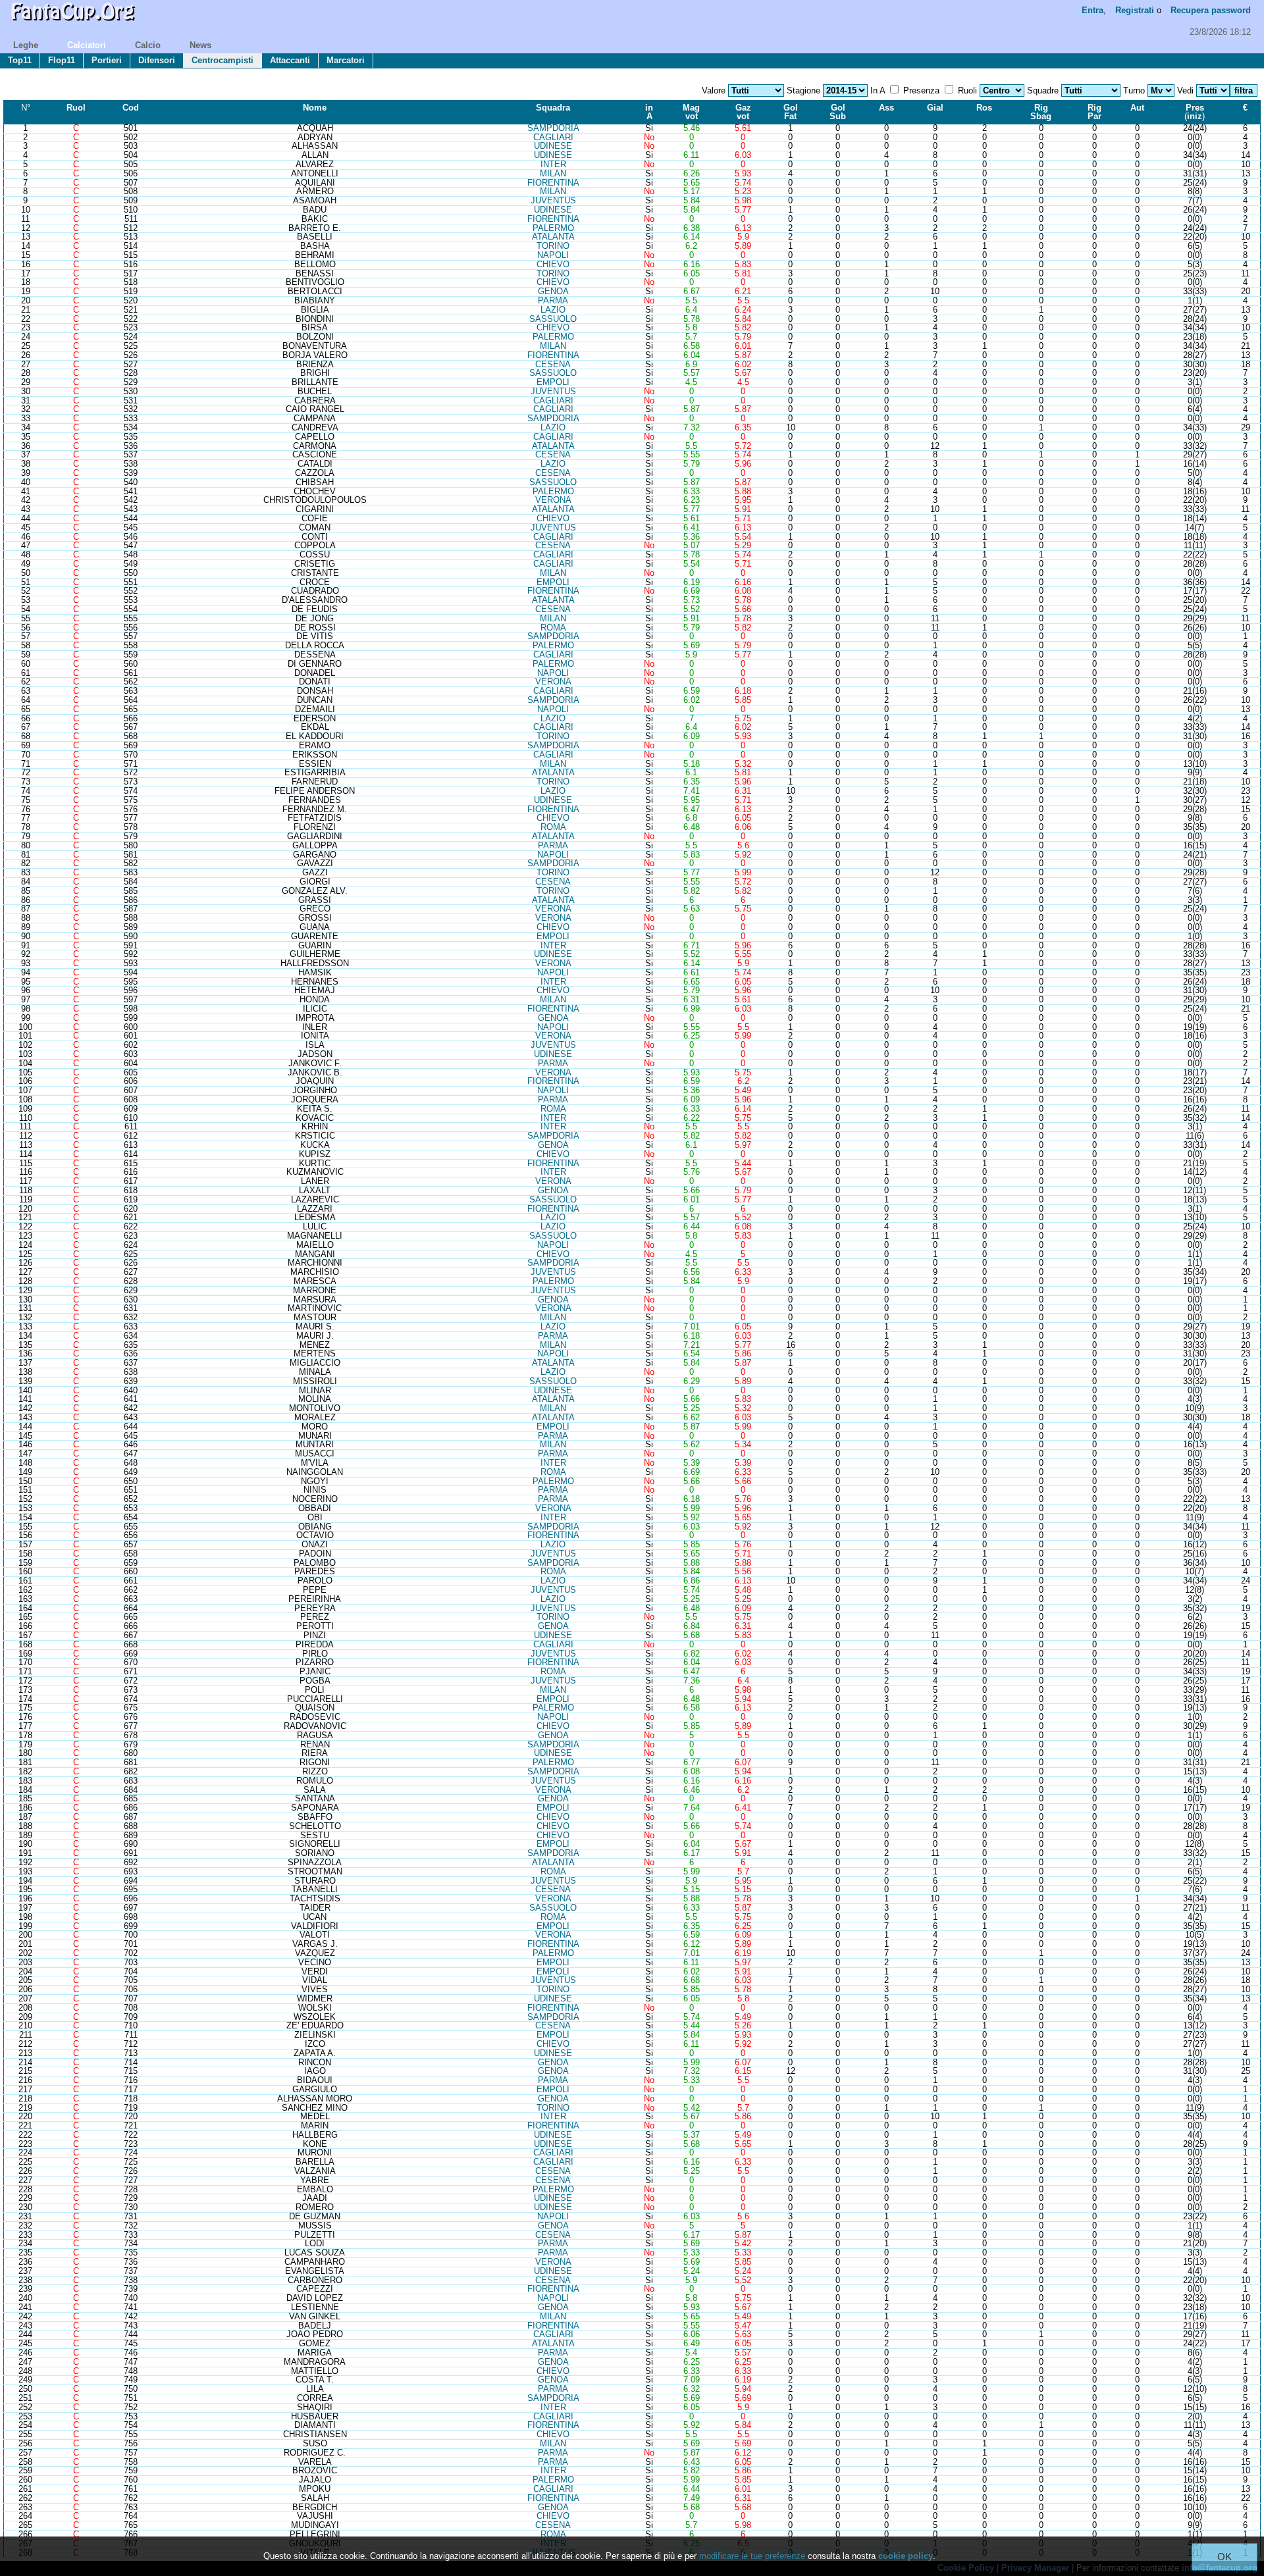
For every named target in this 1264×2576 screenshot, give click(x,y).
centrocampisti (223, 60)
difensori (157, 60)
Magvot (691, 112)
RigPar (1094, 112)
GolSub (838, 112)
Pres (1195, 108)
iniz (1195, 116)
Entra (1093, 10)
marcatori (346, 60)
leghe (26, 45)
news (200, 45)
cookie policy (906, 2556)
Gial (935, 108)
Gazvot (743, 112)
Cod (131, 108)
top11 (20, 60)
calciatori (87, 45)
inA (649, 112)
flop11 (62, 60)
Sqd (553, 108)
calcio (148, 45)
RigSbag (1041, 112)
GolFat (791, 112)
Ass (886, 108)
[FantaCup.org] (72, 23)
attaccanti (290, 60)
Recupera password (1211, 10)
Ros (984, 108)
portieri (107, 60)
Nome (315, 108)
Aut (1137, 108)
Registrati (1135, 10)
